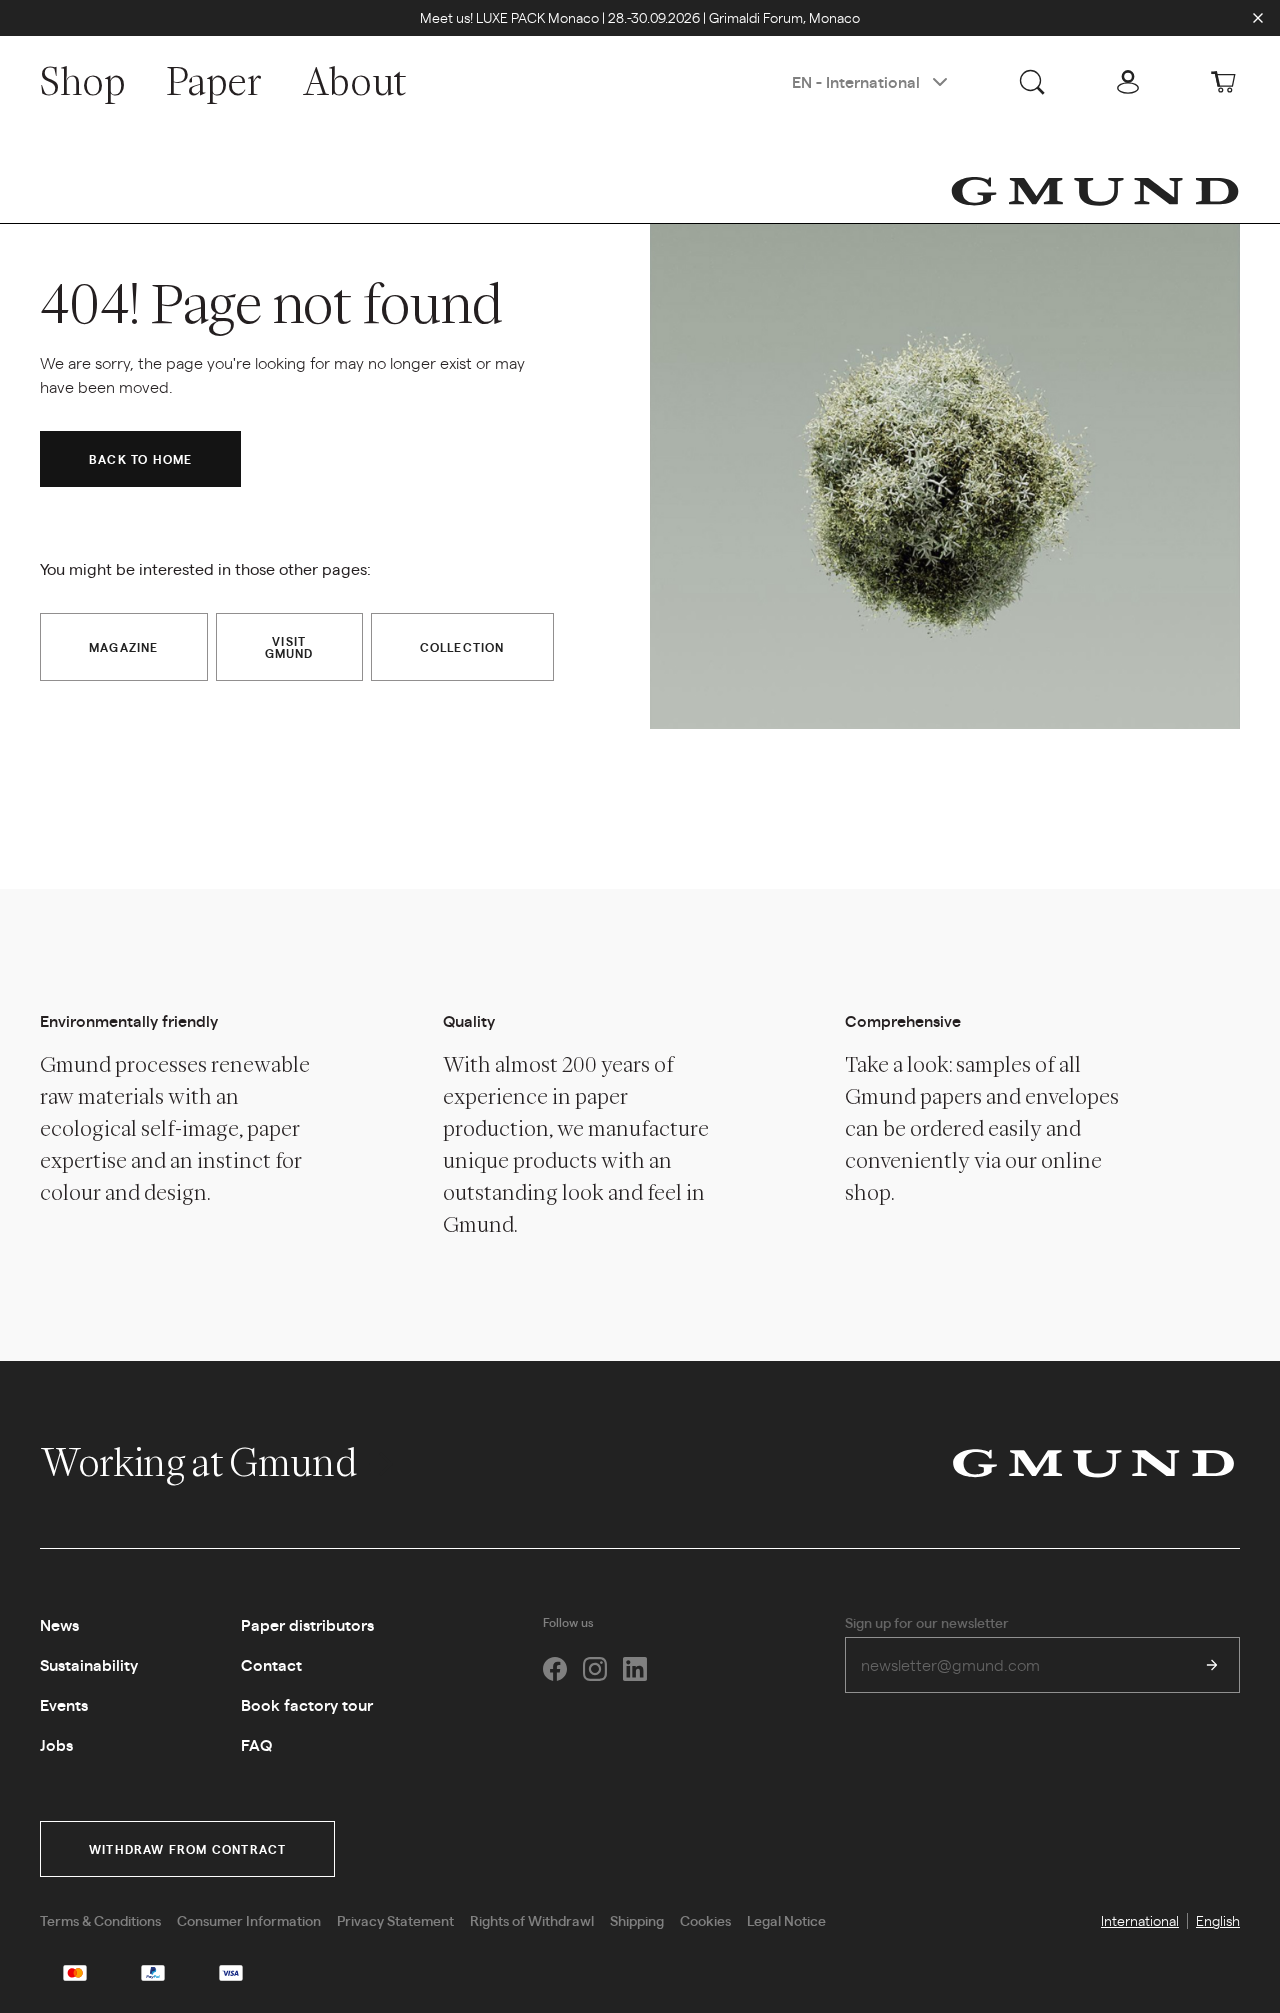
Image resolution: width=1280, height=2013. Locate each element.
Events (64, 1704)
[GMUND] (1095, 191)
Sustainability (89, 1664)
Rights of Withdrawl (532, 1920)
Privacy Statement (395, 1920)
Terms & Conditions (100, 1920)
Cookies (705, 1920)
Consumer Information (249, 1920)
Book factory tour (307, 1704)
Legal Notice (786, 1920)
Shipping (637, 1920)
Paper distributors (307, 1624)
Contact (271, 1664)
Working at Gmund (201, 1462)
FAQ (256, 1744)
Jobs (56, 1744)
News (59, 1624)
